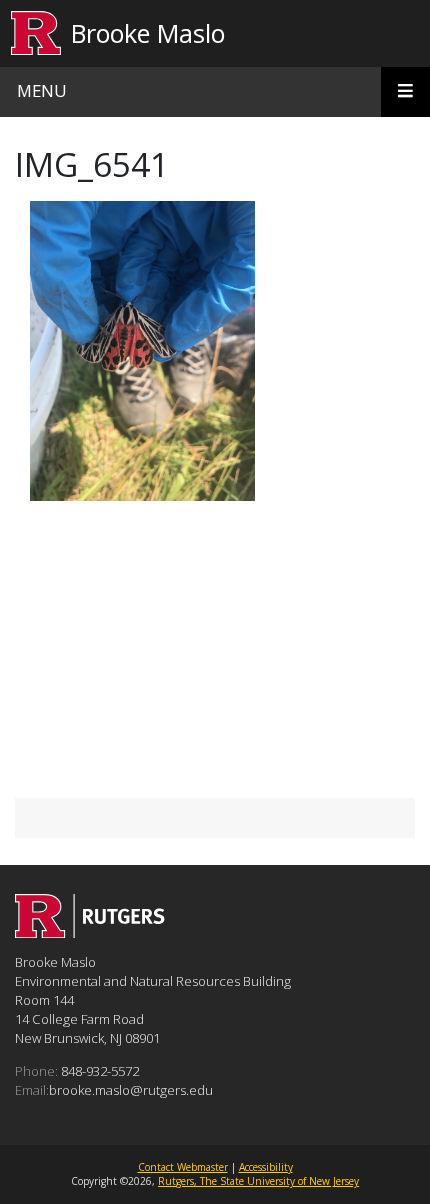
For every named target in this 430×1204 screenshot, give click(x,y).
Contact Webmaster (183, 1167)
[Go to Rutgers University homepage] (36, 33)
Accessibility (266, 1167)
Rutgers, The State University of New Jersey (258, 1181)
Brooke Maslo (148, 33)
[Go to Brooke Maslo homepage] (90, 932)
